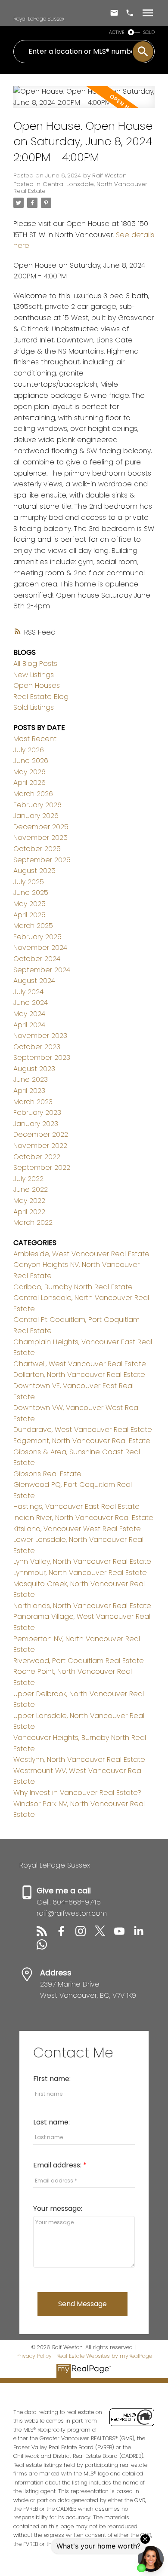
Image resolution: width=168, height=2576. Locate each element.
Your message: (58, 2208)
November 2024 (40, 948)
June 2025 (31, 893)
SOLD (149, 32)
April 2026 (30, 783)
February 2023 (37, 1113)
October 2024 (37, 959)
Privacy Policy (34, 2356)
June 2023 (31, 1079)
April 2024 (29, 1025)
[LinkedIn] (142, 1934)
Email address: (58, 2165)
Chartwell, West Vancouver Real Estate (80, 1364)
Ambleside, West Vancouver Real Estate (81, 1254)
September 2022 (42, 1167)
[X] (104, 1934)
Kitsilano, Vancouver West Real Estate (77, 1529)
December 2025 (41, 827)
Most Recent (35, 739)
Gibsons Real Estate (47, 1474)
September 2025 (42, 860)
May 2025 (30, 904)
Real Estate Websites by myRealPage (104, 2356)
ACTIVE (117, 32)
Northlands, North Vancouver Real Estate (82, 1606)
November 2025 (40, 838)
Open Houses (37, 685)
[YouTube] (124, 1934)
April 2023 (29, 1091)
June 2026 (31, 761)
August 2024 (34, 981)
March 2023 (33, 1102)
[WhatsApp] (45, 1947)
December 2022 (41, 1134)
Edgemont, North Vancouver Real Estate (82, 1441)
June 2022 (31, 1189)
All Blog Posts (35, 664)
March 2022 (33, 1222)
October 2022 (37, 1157)
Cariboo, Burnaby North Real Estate (73, 1287)
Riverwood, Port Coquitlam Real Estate (79, 1661)
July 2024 (28, 992)
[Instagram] (85, 1934)
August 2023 (34, 1069)
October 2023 (37, 1047)
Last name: (51, 2122)
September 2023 (42, 1058)
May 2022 (29, 1201)
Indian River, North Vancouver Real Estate (83, 1518)
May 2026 (30, 772)
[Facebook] (66, 1934)
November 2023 (40, 1036)
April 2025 (30, 915)
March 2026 (33, 794)
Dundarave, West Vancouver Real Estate (83, 1430)
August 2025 (34, 871)
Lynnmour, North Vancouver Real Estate (80, 1573)
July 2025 (29, 882)
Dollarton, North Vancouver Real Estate (79, 1375)
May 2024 (29, 1014)
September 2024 (42, 970)
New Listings (34, 675)
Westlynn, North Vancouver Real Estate (79, 1760)
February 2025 (37, 937)
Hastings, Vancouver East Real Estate (76, 1506)
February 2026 (37, 805)
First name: (52, 2079)
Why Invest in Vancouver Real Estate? (77, 1793)
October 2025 (37, 849)
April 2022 (29, 1212)
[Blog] (46, 1934)
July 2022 (28, 1179)
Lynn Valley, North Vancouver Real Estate (82, 1561)
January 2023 (36, 1124)
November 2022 (40, 1146)
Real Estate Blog (41, 697)
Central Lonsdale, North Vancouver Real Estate (80, 188)
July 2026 (29, 750)
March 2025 (33, 926)
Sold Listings (34, 707)
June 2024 (31, 1003)
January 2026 (36, 816)
